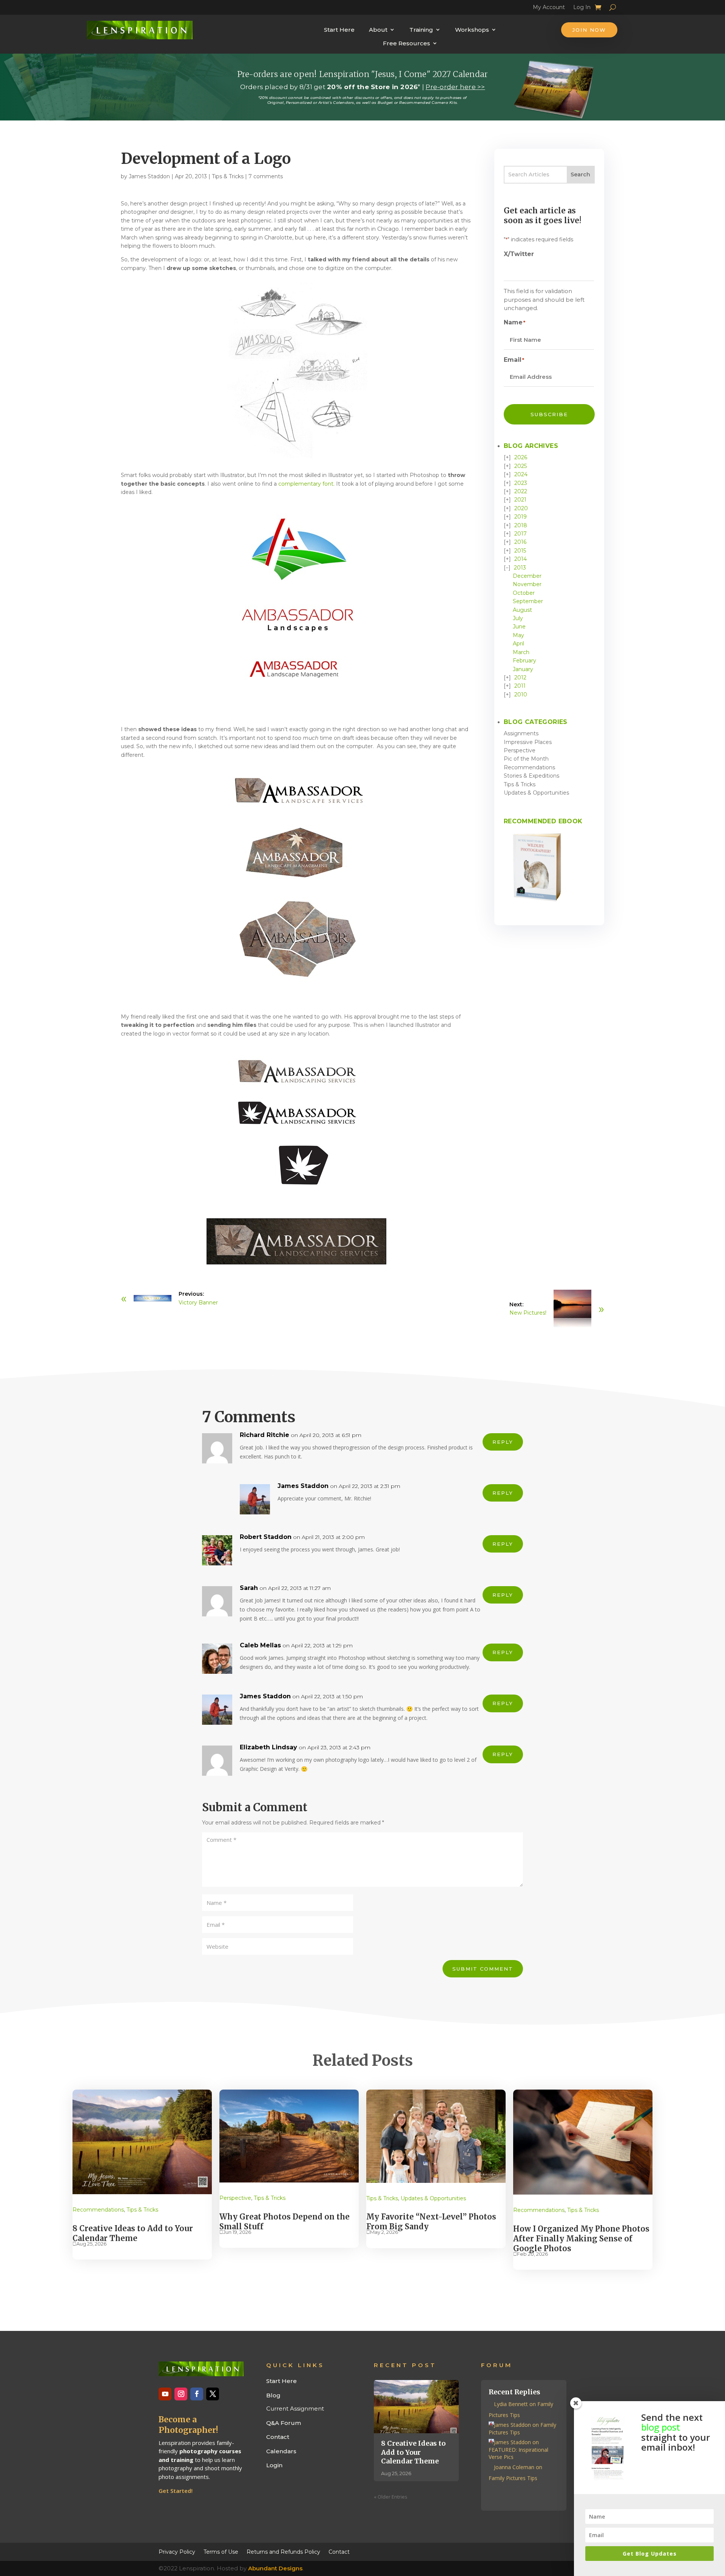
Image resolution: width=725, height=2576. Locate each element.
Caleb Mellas (260, 1645)
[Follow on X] (213, 2394)
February (524, 661)
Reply (503, 1442)
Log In (582, 8)
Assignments (521, 733)
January (523, 669)
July (518, 618)
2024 (521, 474)
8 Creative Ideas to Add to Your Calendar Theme (133, 2233)
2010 (521, 695)
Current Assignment (295, 2409)
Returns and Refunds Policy (283, 2551)
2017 (521, 534)
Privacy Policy (177, 2551)
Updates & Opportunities (536, 793)
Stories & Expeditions (531, 776)
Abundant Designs (275, 2568)
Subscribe (549, 414)
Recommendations (529, 767)
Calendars (281, 2451)
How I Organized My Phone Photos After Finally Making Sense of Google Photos (581, 2239)
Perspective (520, 750)
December (527, 576)
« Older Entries (391, 2497)
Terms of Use (221, 2551)
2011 (520, 686)
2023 (521, 483)
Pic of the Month (526, 759)
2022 (521, 491)
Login (274, 2465)
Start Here (339, 30)
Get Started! (176, 2491)
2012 (520, 678)
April (518, 644)
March (521, 652)
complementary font (306, 484)
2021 (520, 500)
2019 (521, 517)
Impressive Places (528, 742)
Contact (278, 2437)
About (378, 30)
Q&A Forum (284, 2423)
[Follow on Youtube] (165, 2394)
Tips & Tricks (228, 176)
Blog (273, 2395)
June (519, 627)
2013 (520, 568)
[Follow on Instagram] (181, 2394)
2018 (521, 525)
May (518, 635)
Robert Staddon (266, 1537)
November (527, 584)
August (522, 610)
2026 (521, 457)
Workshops (472, 30)
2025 (521, 466)
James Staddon (149, 176)
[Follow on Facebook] (197, 2394)
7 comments (266, 176)
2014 (521, 559)
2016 (520, 542)
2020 (521, 508)
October (524, 593)
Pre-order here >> (455, 87)
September (528, 601)
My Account (549, 8)
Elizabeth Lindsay (268, 1747)
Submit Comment (483, 1969)
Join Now (589, 30)
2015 (520, 551)
